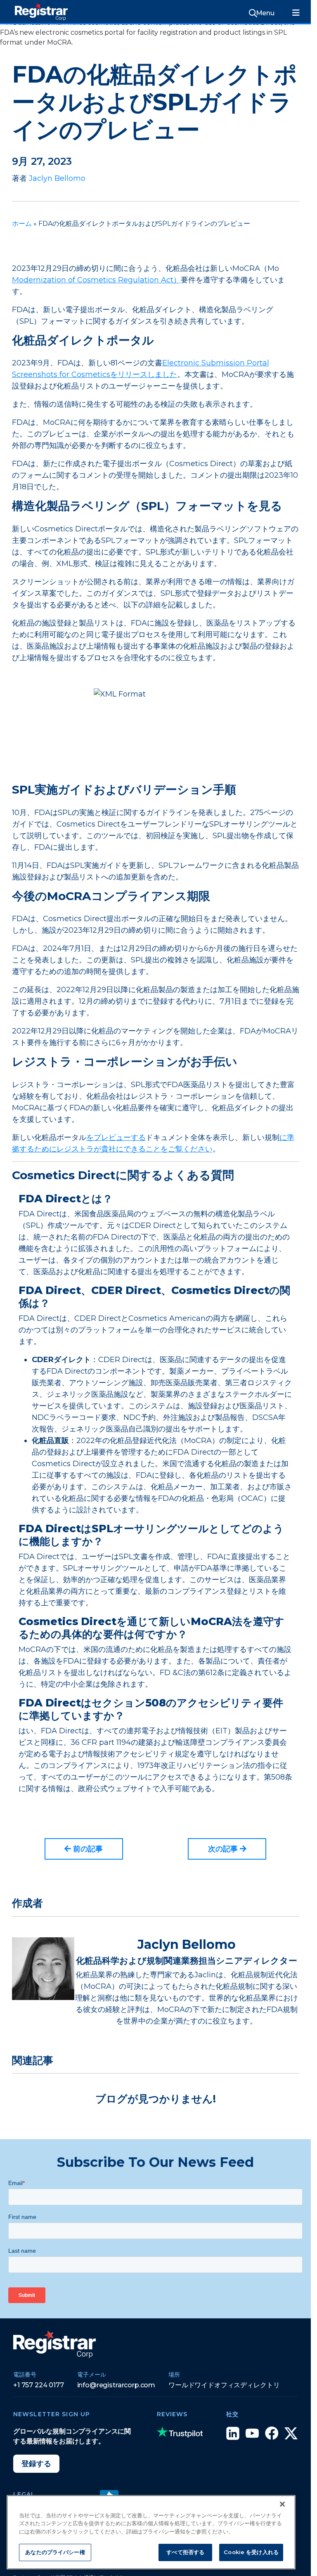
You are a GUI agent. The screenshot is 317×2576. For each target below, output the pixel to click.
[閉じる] (282, 2504)
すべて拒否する (185, 2552)
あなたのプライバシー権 (55, 2552)
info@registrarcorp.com (116, 2385)
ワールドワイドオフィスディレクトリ (224, 2385)
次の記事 (224, 1849)
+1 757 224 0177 (39, 2385)
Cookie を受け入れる (251, 2552)
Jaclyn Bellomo (57, 178)
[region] (151, 2532)
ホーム (22, 224)
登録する (36, 2464)
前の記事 (87, 1849)
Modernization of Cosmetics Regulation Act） (96, 280)
